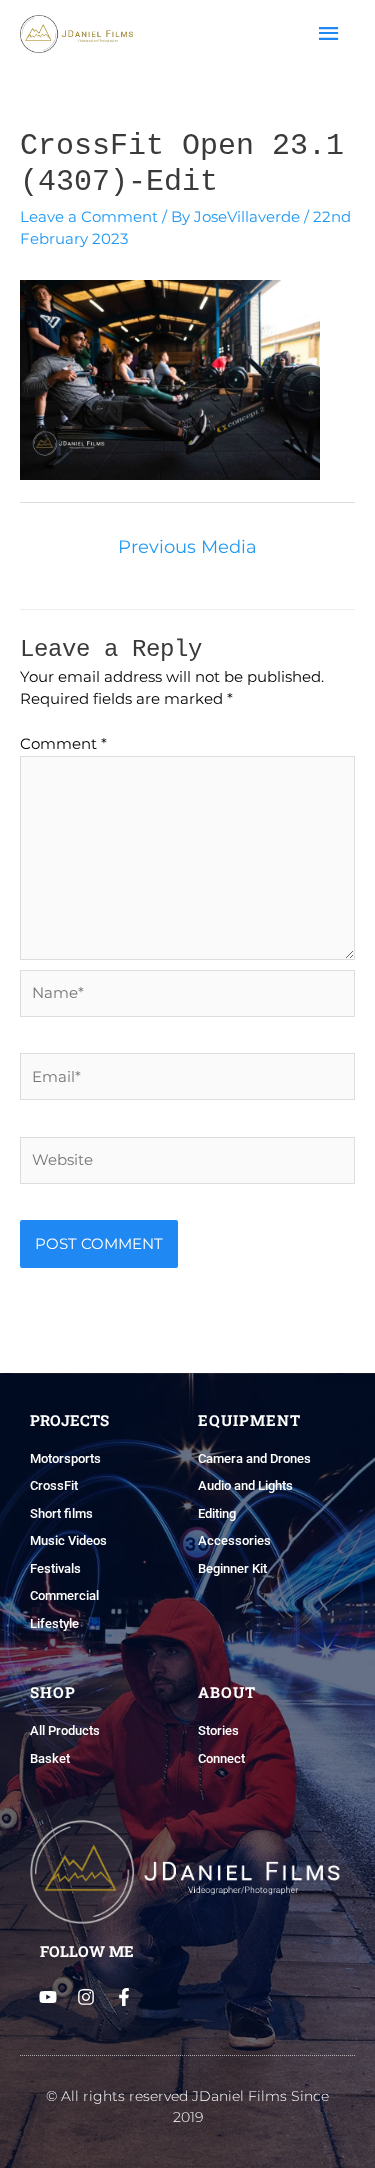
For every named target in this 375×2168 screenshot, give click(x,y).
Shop (53, 1692)
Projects (69, 1420)
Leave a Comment (89, 216)
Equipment (249, 1420)
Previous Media (187, 547)
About (227, 1692)
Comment (63, 743)
